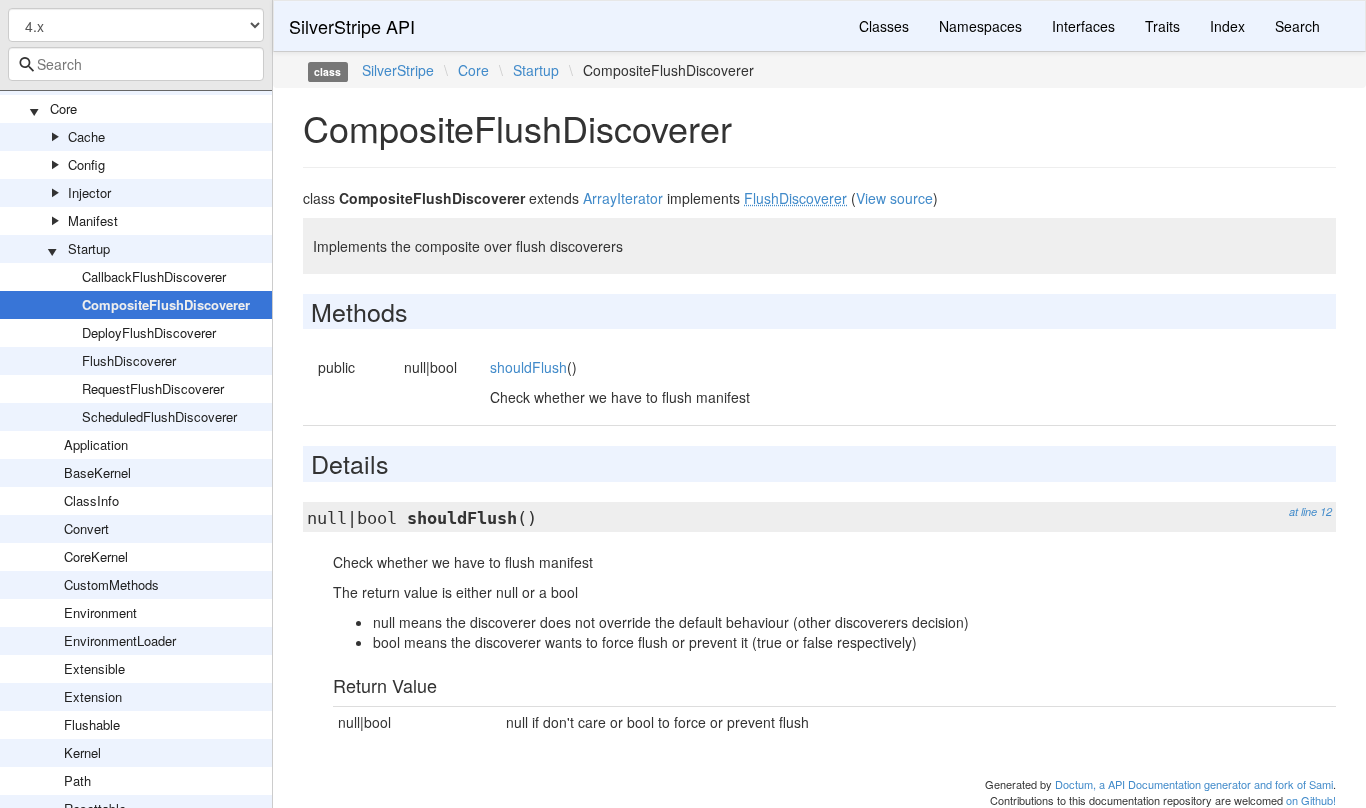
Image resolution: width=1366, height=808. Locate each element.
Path (77, 780)
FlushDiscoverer (129, 360)
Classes (884, 26)
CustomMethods (111, 584)
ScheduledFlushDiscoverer (159, 416)
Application (96, 444)
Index (1227, 26)
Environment (100, 612)
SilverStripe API (352, 26)
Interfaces (1083, 26)
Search (1297, 26)
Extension (93, 696)
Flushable (92, 724)
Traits (1162, 26)
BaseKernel (97, 472)
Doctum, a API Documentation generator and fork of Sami (1194, 784)
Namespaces (980, 26)
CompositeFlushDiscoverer (166, 304)
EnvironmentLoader (120, 640)
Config (86, 164)
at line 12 (1310, 511)
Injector (89, 192)
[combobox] (136, 64)
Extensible (94, 668)
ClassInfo (91, 500)
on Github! (1311, 800)
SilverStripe (398, 70)
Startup (89, 248)
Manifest (93, 220)
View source (894, 198)
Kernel (82, 752)
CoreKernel (96, 556)
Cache (86, 136)
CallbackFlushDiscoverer (154, 276)
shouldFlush (528, 367)
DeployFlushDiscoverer (149, 332)
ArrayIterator (623, 198)
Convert (86, 528)
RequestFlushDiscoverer (153, 388)
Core (63, 108)
